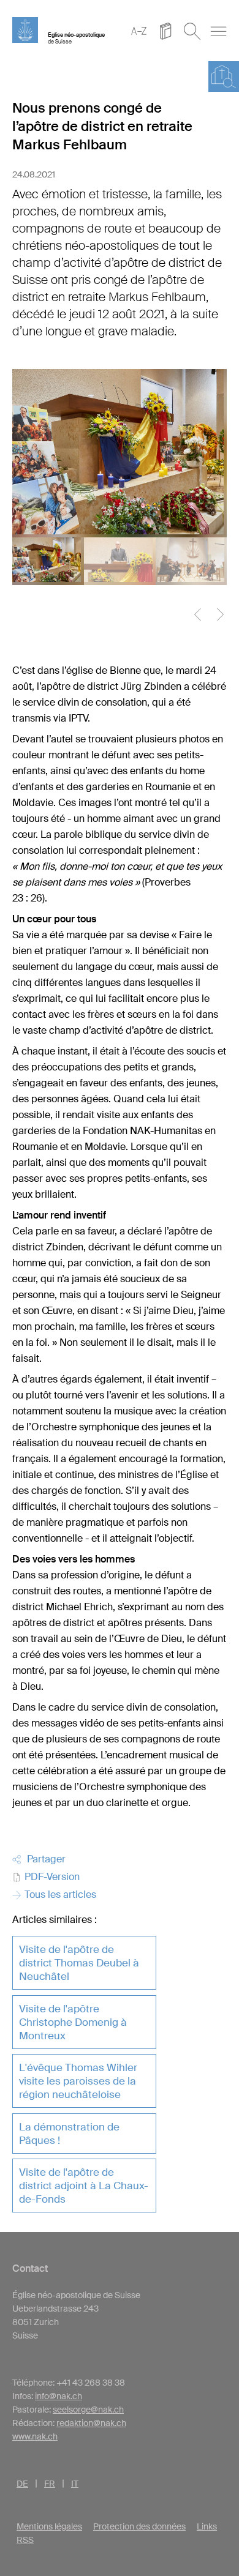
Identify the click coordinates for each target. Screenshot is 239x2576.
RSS (25, 2540)
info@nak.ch (59, 2396)
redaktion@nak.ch (91, 2423)
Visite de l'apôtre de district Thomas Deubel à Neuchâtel (79, 1963)
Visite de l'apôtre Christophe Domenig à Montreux (73, 2022)
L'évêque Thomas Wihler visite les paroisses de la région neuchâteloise (78, 2081)
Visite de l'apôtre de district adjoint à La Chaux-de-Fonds (84, 2186)
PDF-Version (51, 1877)
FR (50, 2484)
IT (75, 2484)
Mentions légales (49, 2526)
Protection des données (139, 2526)
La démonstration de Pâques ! (69, 2134)
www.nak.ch (35, 2436)
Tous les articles (59, 1895)
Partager (44, 1859)
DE (22, 2484)
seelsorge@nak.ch (88, 2410)
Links (207, 2526)
